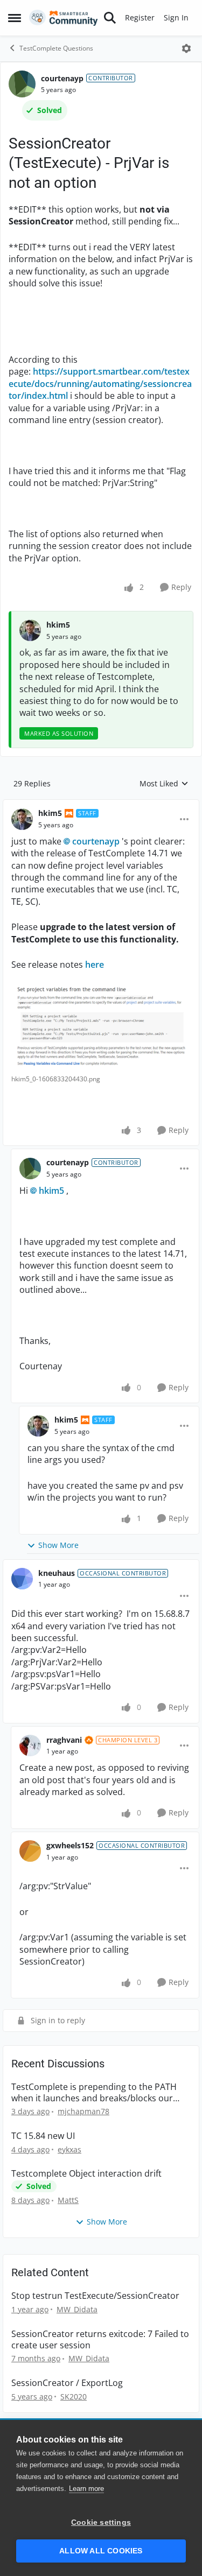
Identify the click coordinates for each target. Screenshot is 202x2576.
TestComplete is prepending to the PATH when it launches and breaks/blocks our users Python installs (94, 2093)
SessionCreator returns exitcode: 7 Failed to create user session (100, 2340)
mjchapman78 (83, 2111)
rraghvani (64, 1740)
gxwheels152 (70, 1845)
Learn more (86, 2489)
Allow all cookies (101, 2551)
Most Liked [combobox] (164, 784)
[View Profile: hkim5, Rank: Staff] (22, 819)
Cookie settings (101, 2522)
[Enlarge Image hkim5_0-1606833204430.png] (101, 1027)
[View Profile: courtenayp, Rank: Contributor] (22, 84)
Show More (58, 1545)
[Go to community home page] (64, 18)
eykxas (69, 2149)
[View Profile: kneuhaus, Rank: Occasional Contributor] (22, 1579)
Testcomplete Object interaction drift (86, 2174)
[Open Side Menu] (15, 18)
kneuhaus (57, 1573)
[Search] (110, 18)
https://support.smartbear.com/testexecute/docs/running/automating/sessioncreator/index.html (100, 383)
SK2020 (74, 2396)
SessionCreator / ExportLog (67, 2383)
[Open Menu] (186, 48)
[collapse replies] (101, 805)
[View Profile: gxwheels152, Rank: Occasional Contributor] (30, 1851)
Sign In (176, 17)
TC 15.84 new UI (43, 2136)
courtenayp (62, 78)
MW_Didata (77, 2309)
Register (140, 17)
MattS (68, 2200)
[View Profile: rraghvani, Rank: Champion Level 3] (30, 1746)
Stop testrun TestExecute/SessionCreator (95, 2296)
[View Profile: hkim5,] (30, 630)
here (95, 965)
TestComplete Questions (56, 48)
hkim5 (58, 625)
